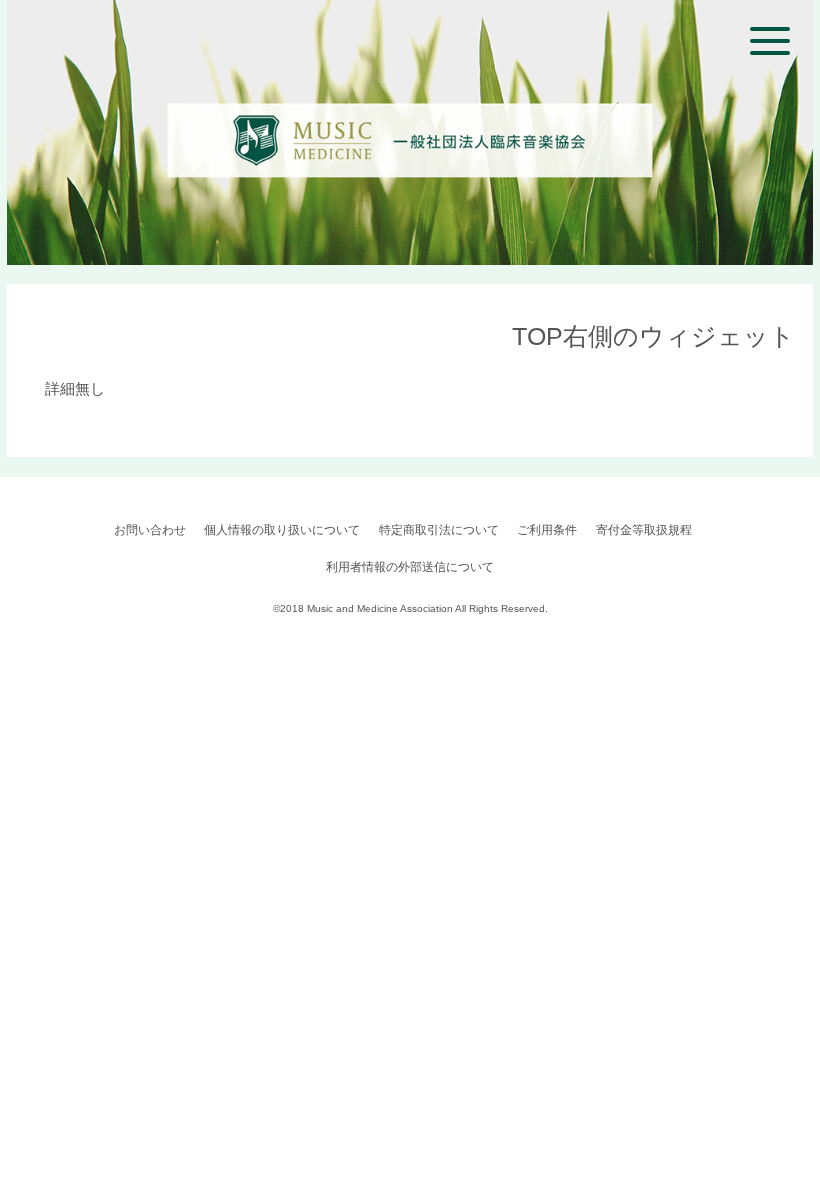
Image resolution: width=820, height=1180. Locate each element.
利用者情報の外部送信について (410, 567)
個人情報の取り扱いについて (282, 530)
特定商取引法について (439, 530)
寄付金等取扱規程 (644, 530)
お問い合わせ (150, 530)
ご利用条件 (547, 530)
